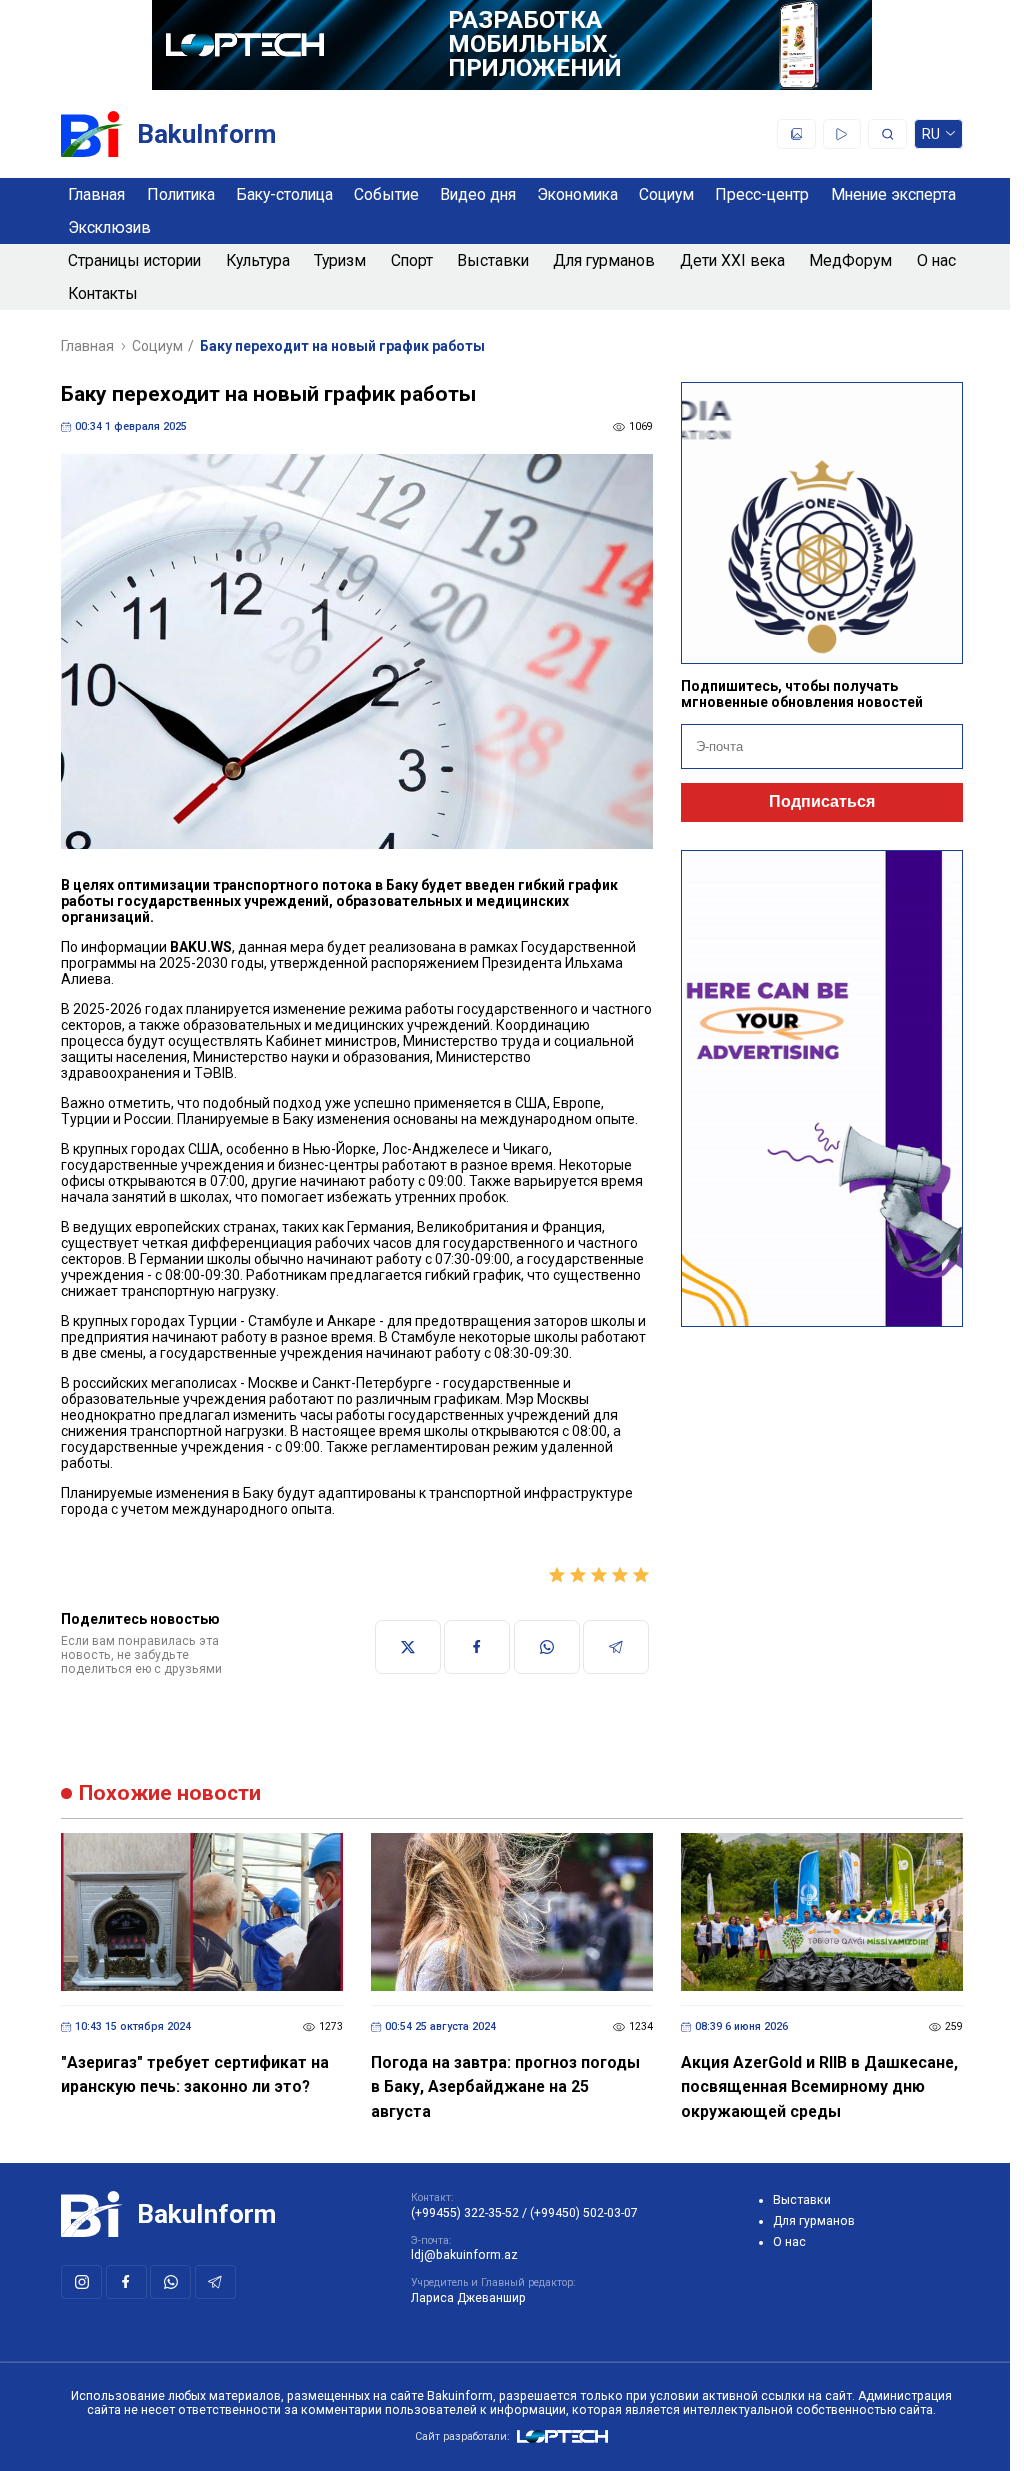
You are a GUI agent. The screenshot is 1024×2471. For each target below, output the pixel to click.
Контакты (103, 293)
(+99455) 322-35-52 (465, 2213)
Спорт (412, 260)
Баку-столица (284, 194)
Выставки (493, 260)
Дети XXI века (732, 260)
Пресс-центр (762, 194)
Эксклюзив (109, 227)
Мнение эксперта (893, 194)
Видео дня (478, 194)
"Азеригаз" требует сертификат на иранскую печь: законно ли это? (195, 2075)
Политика (181, 194)
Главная (96, 194)
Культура (258, 260)
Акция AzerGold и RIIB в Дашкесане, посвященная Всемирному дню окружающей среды (819, 2087)
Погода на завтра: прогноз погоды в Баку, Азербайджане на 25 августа (505, 2087)
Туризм (340, 260)
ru (931, 137)
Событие (386, 194)
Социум (666, 194)
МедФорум (850, 260)
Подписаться (822, 801)
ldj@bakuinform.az (464, 2255)
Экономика (577, 194)
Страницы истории (134, 260)
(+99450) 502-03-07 (584, 2213)
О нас (936, 260)
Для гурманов (604, 260)
